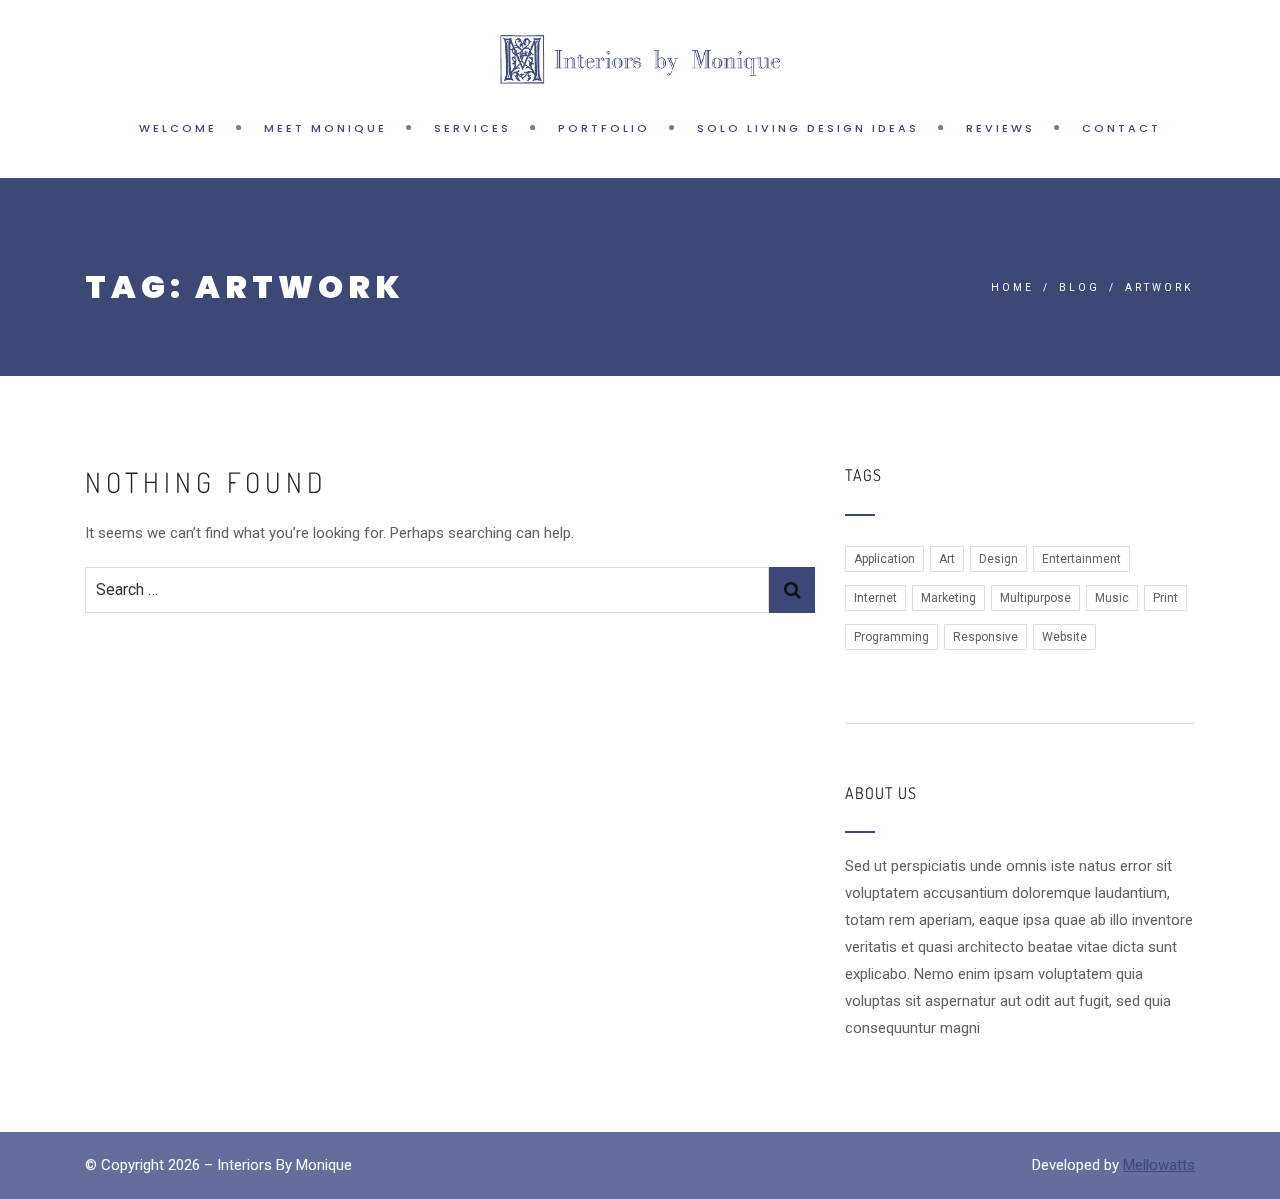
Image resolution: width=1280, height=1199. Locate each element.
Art (947, 559)
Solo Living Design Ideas (808, 128)
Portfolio (604, 128)
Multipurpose (1035, 598)
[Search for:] (427, 590)
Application (884, 559)
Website (1064, 637)
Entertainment (1081, 559)
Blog (1079, 287)
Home (1012, 287)
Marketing (948, 598)
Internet (875, 598)
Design (998, 559)
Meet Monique (325, 128)
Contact (1121, 128)
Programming (891, 637)
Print (1165, 598)
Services (472, 128)
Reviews (1000, 128)
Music (1112, 598)
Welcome (178, 128)
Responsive (985, 637)
